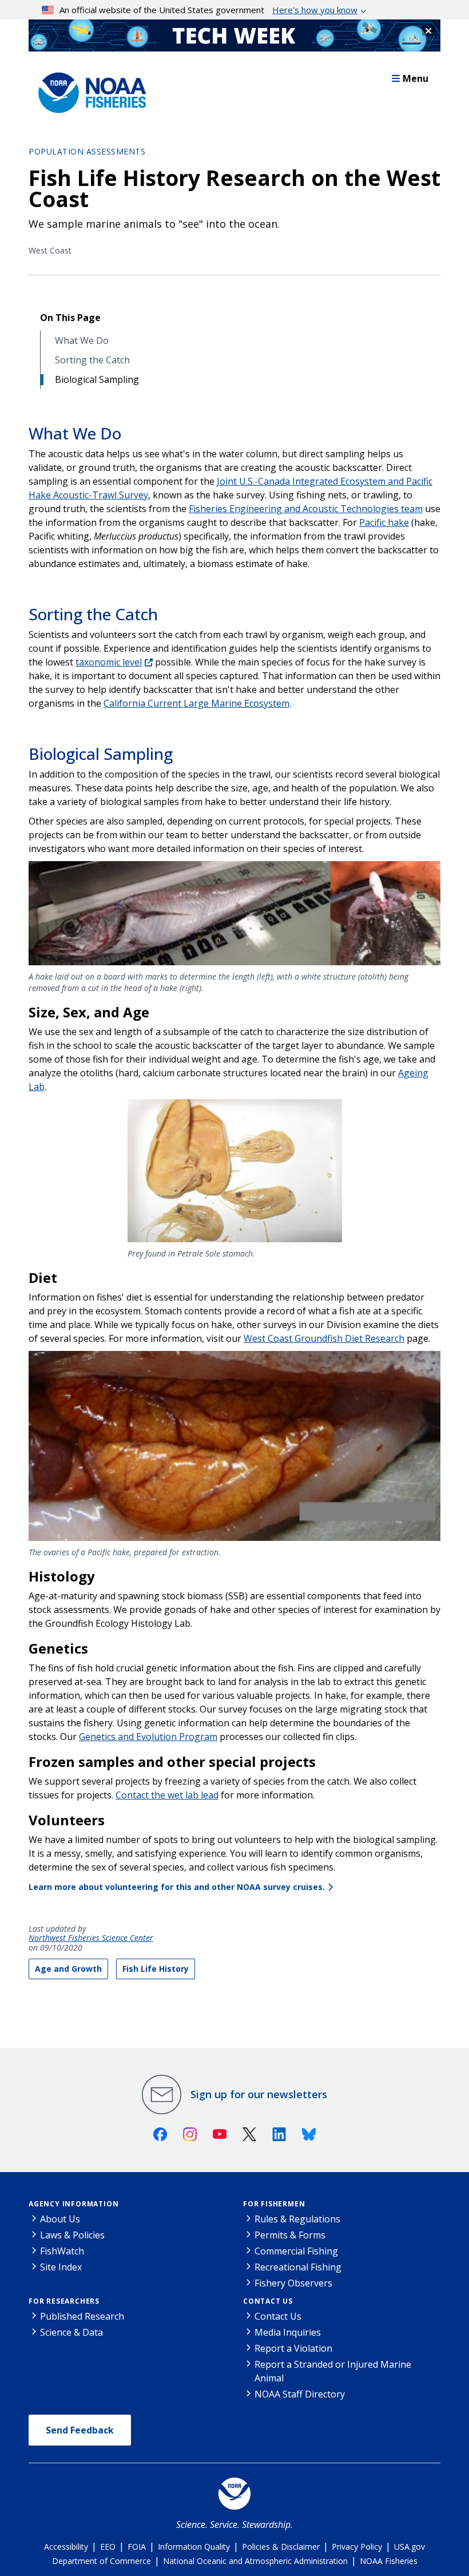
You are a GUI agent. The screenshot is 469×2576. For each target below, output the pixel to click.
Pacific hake (384, 522)
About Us (60, 2219)
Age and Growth (68, 1969)
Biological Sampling (97, 380)
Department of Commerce (102, 2561)
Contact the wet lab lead (167, 1795)
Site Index (61, 2267)
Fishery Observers (293, 2283)
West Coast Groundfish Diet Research (324, 1338)
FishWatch (62, 2251)
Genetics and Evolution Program (148, 1737)
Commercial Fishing (296, 2251)
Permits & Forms (290, 2235)
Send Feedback (80, 2430)
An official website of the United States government (208, 10)
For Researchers (64, 2301)
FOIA (137, 2547)
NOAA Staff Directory (300, 2394)
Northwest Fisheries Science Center (91, 1938)
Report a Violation (293, 2348)
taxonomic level (109, 662)
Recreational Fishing (298, 2267)
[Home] (89, 90)
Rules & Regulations (297, 2219)
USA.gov (410, 2547)
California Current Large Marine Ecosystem (196, 703)
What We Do (82, 341)
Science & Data (71, 2332)
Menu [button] (416, 78)
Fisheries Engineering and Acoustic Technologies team (306, 509)
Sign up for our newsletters (259, 2094)
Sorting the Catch (92, 360)
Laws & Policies (72, 2235)
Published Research (82, 2316)
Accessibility (66, 2547)
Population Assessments (87, 151)
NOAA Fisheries (389, 2561)
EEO (108, 2547)
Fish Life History (156, 1969)
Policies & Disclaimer (281, 2547)
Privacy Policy (357, 2547)
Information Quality (194, 2547)
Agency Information (73, 2204)
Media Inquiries (288, 2332)
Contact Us (268, 2301)
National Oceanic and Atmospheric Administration (255, 2561)
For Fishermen (274, 2204)
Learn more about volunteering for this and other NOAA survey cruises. (177, 1887)
